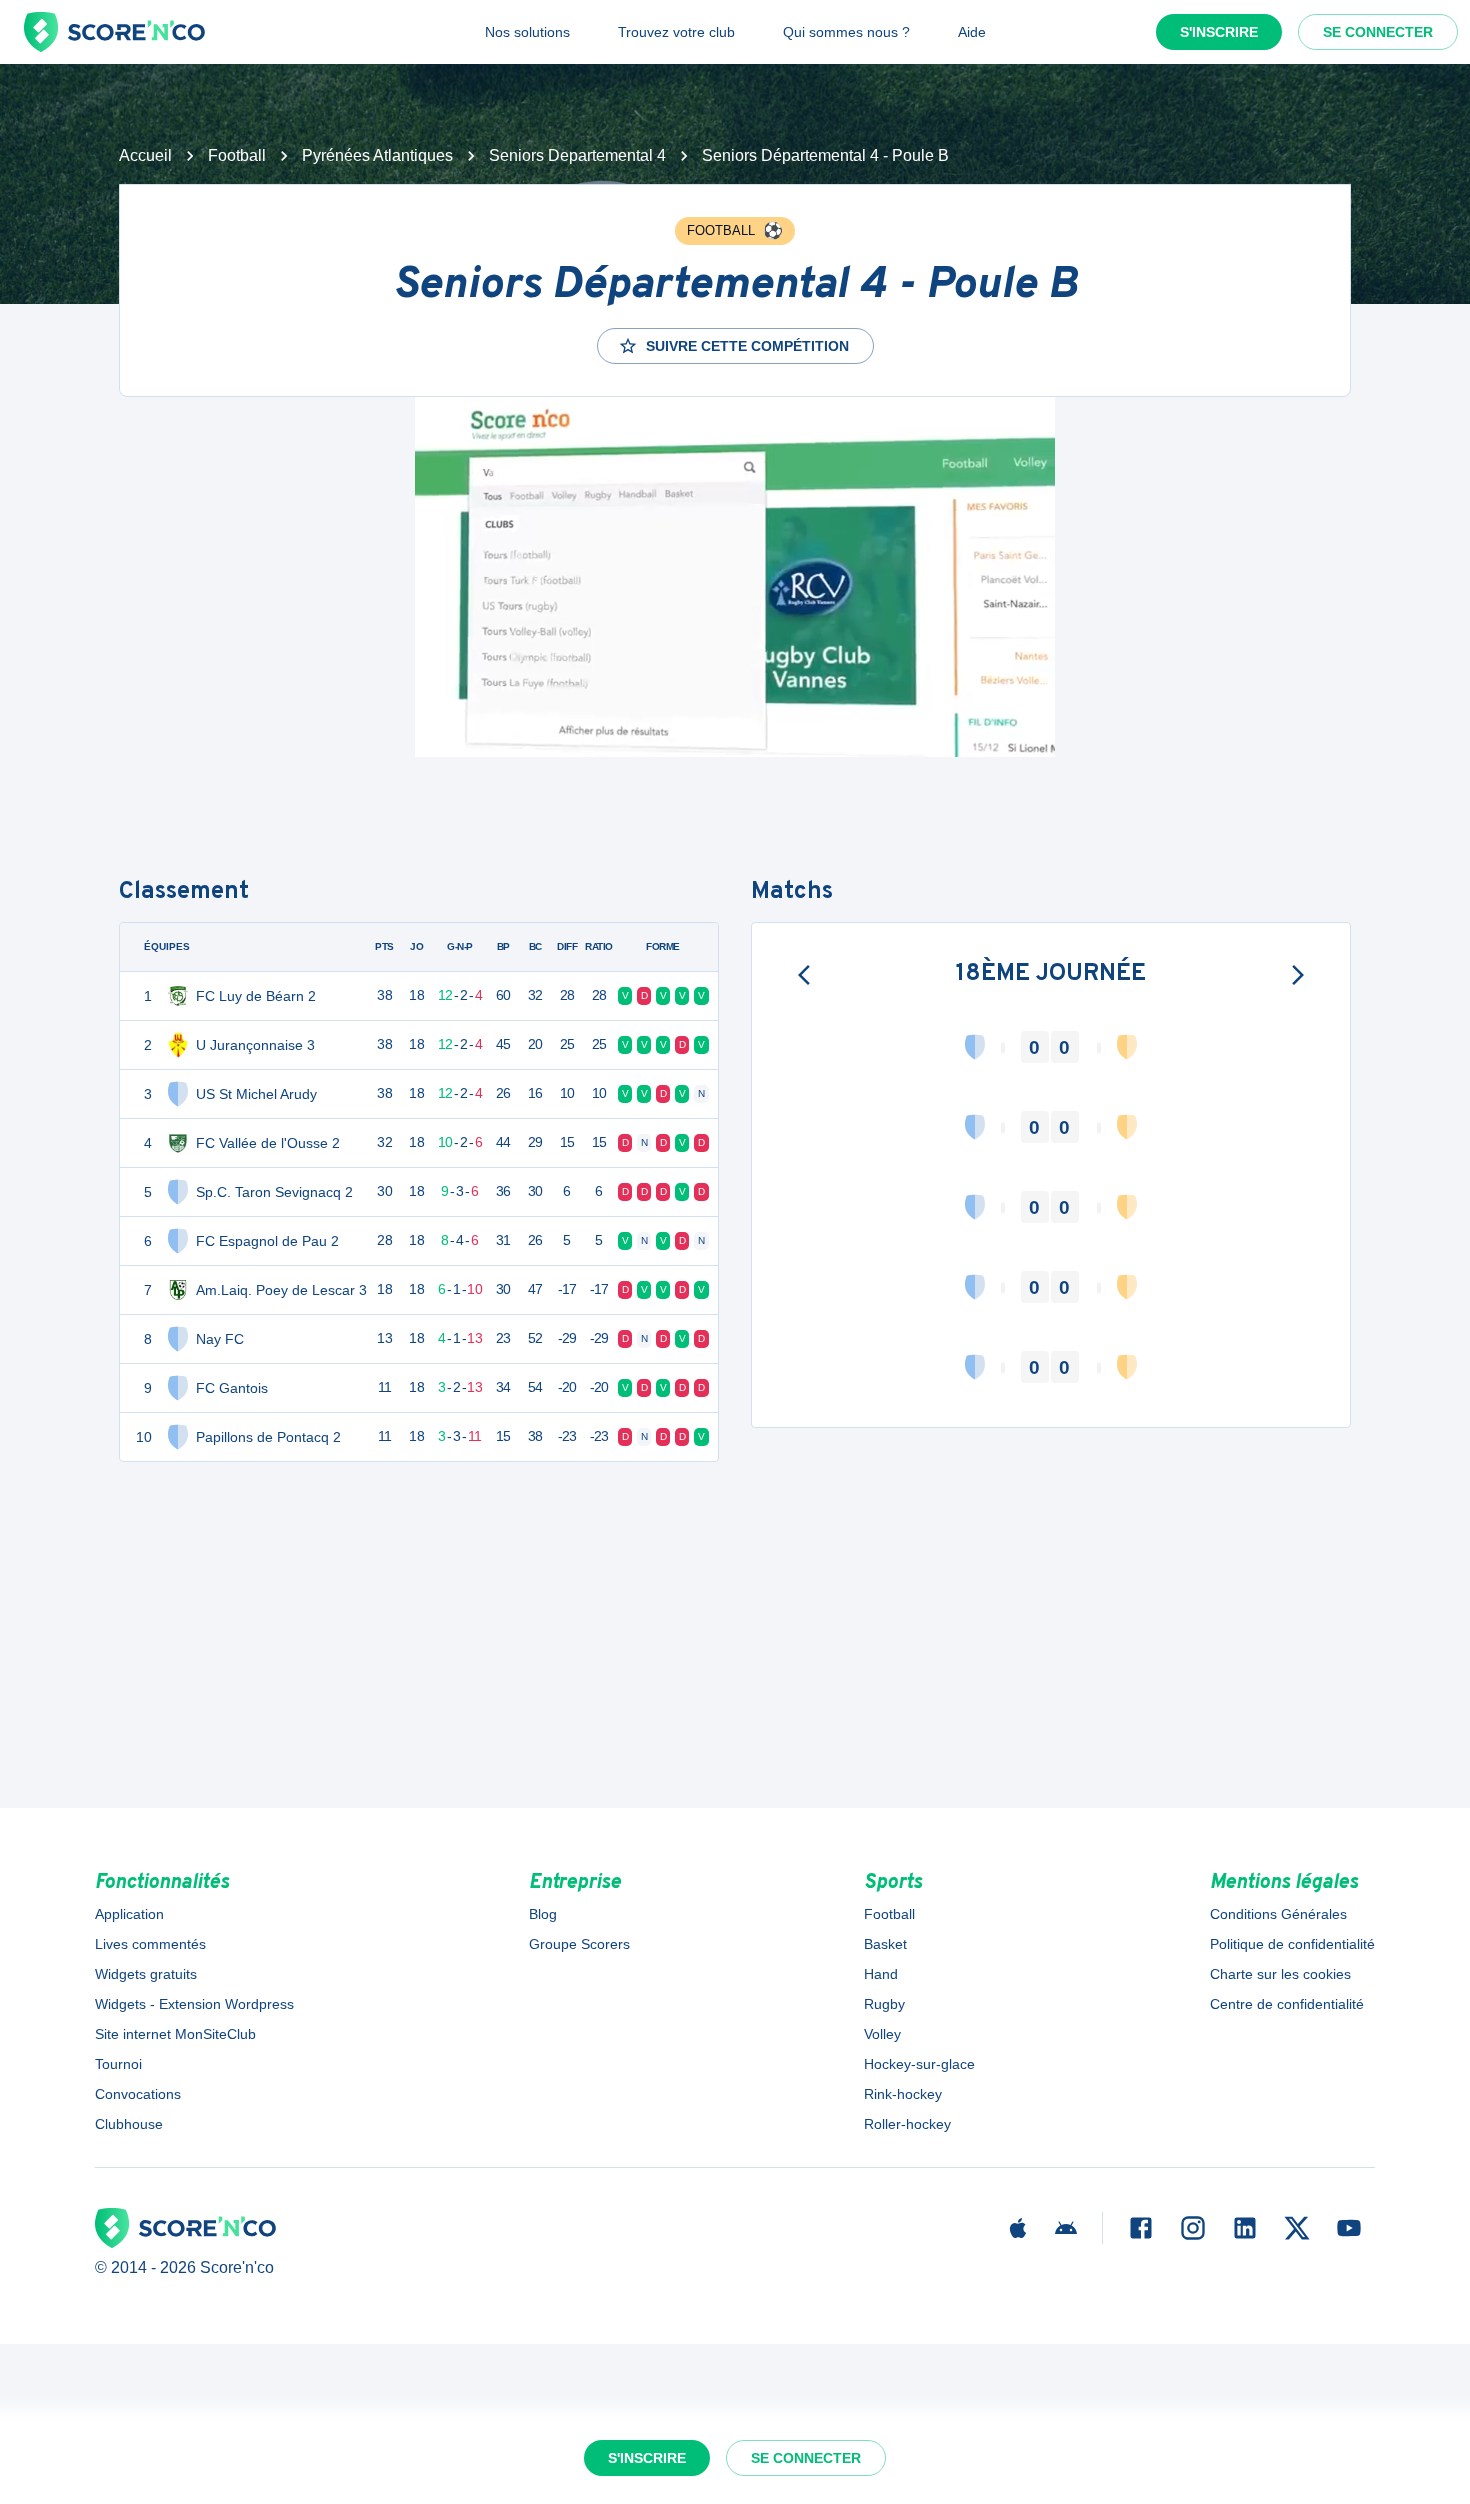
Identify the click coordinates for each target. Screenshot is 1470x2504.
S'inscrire (1219, 32)
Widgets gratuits (146, 1974)
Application (129, 1914)
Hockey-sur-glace (919, 2064)
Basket (885, 1944)
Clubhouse (129, 2124)
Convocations (138, 2094)
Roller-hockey (907, 2124)
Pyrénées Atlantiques (377, 155)
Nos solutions (527, 32)
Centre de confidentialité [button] (1287, 2004)
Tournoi (118, 2064)
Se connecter (1378, 32)
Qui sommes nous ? (846, 32)
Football (237, 155)
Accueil (145, 155)
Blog (543, 1914)
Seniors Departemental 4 (577, 155)
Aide (972, 32)
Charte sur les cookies (1280, 1974)
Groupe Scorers (579, 1944)
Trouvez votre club (676, 32)
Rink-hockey (903, 2094)
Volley (882, 2034)
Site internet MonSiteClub (175, 2034)
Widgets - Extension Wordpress (194, 2004)
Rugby (884, 2004)
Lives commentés (150, 1944)
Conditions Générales (1278, 1914)
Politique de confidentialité (1292, 1944)
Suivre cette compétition (747, 346)
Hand (881, 1974)
